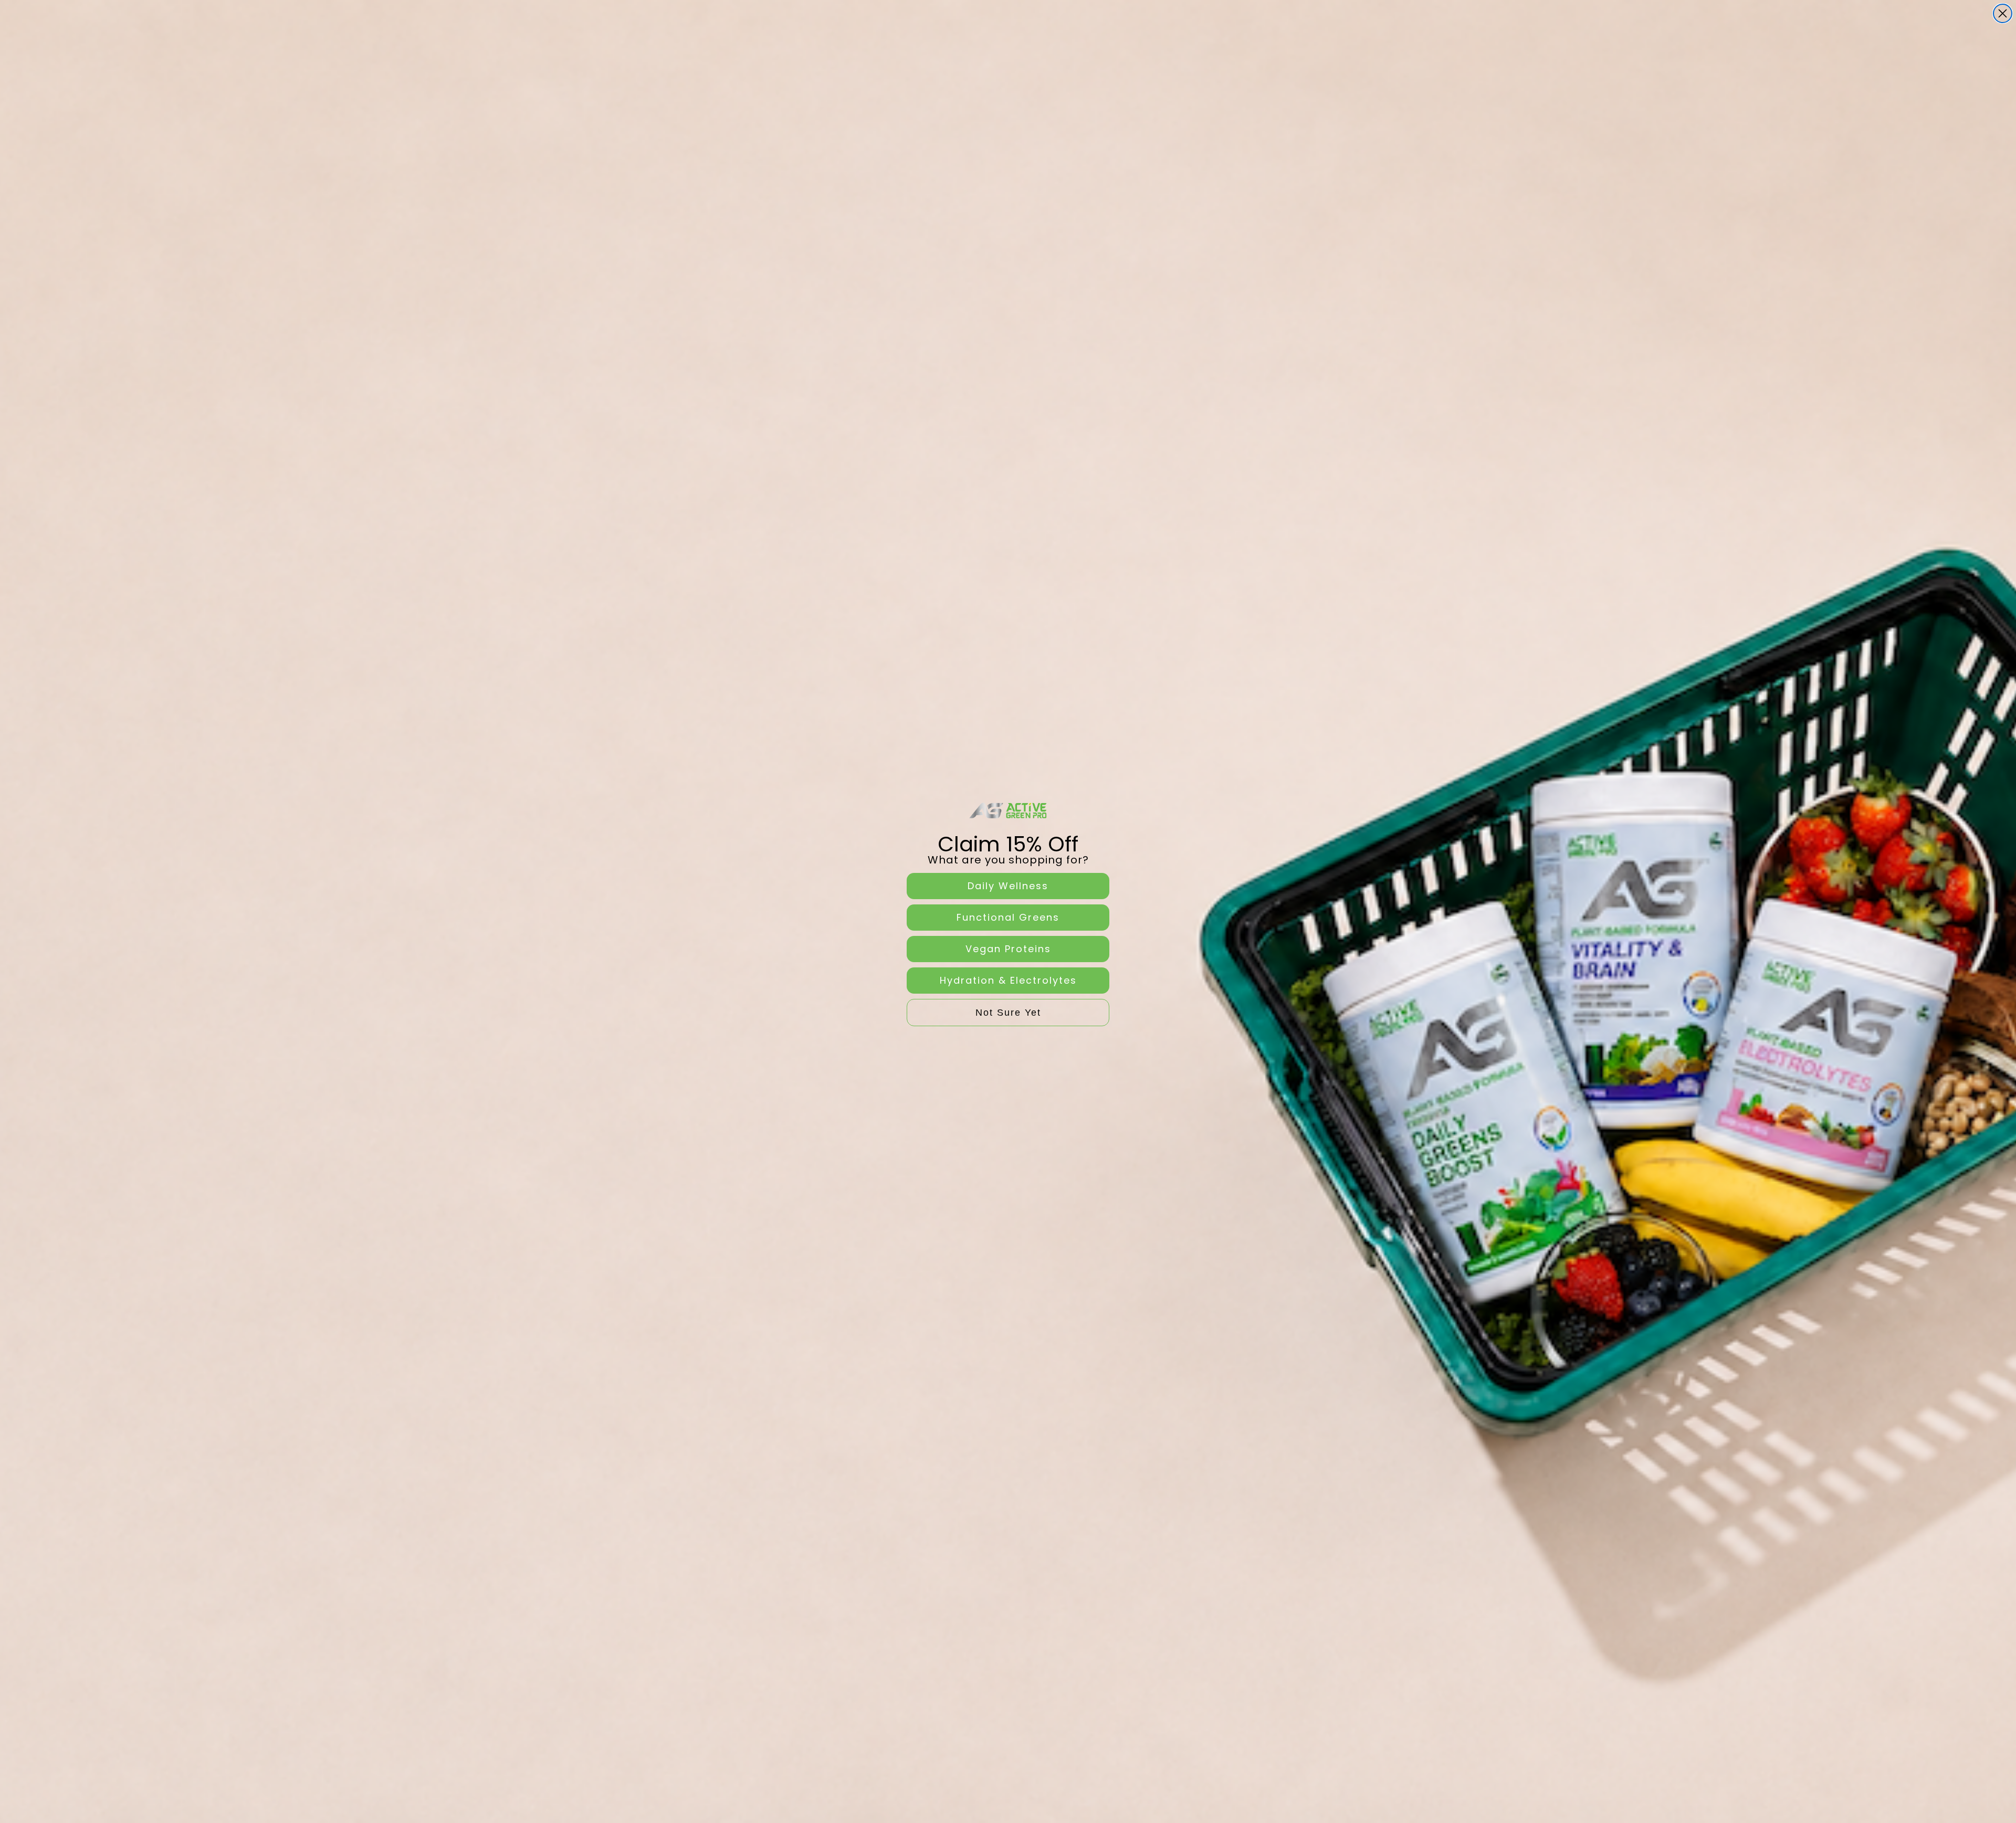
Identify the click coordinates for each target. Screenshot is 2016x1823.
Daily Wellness (1008, 886)
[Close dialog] (2003, 13)
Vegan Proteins (1008, 949)
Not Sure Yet (1008, 1013)
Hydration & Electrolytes (1008, 980)
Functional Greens (1008, 917)
